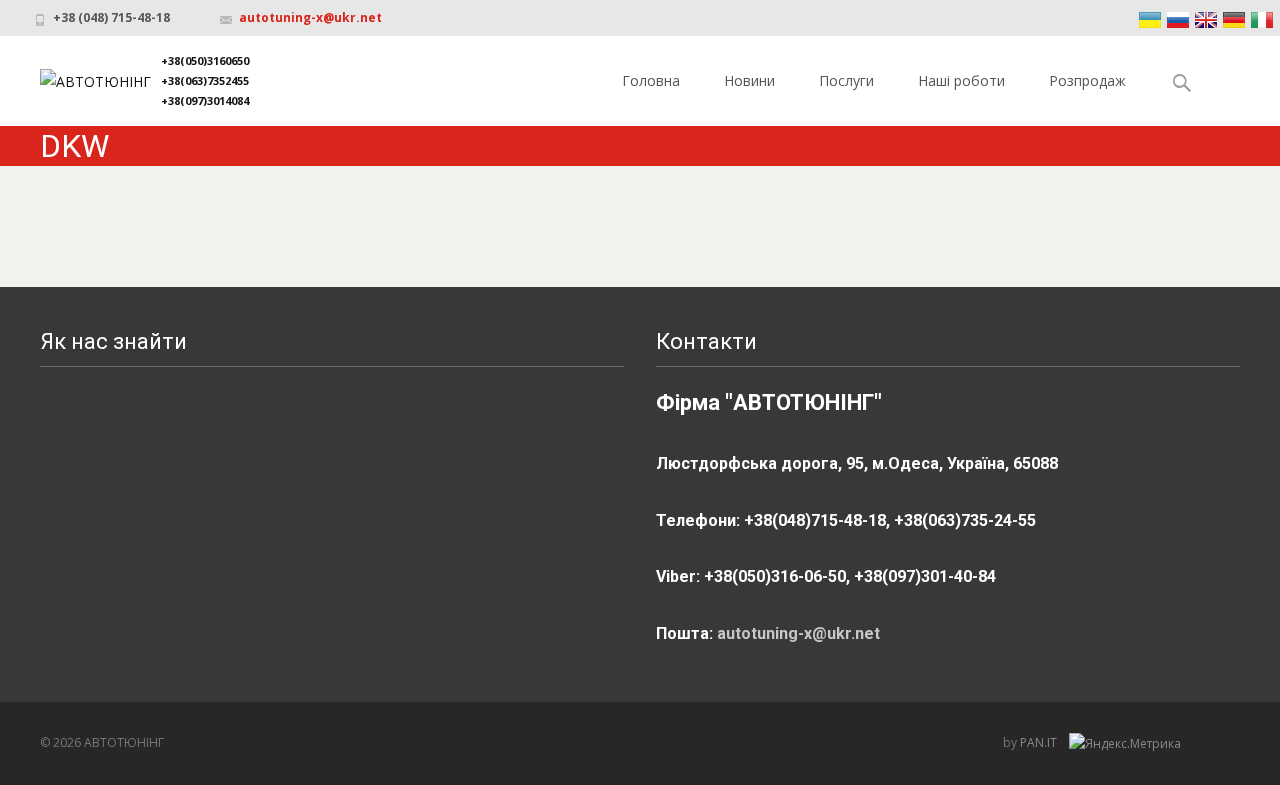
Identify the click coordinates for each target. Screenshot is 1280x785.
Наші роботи (961, 80)
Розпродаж (1087, 80)
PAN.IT (1040, 742)
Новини (749, 80)
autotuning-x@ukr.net (310, 17)
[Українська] (1150, 20)
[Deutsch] (1234, 20)
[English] (1206, 20)
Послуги (846, 80)
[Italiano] (1262, 20)
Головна (651, 80)
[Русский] (1178, 20)
